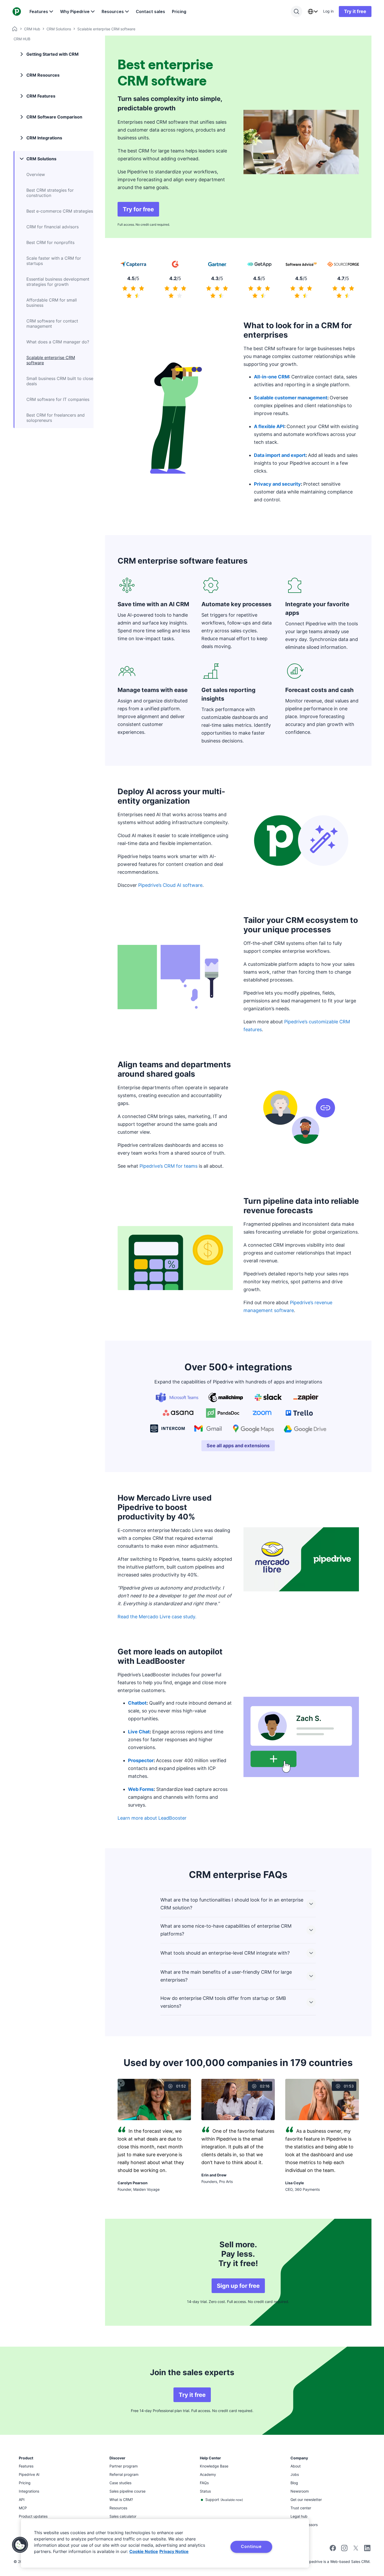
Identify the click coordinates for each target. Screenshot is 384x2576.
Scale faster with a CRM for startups (54, 261)
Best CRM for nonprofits (50, 242)
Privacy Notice (174, 2551)
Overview (36, 174)
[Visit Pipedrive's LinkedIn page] (367, 2549)
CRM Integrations (44, 138)
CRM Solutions (59, 29)
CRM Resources (43, 75)
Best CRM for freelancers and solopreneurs (56, 418)
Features (39, 12)
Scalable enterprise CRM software (51, 360)
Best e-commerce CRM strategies (60, 211)
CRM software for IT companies (58, 399)
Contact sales (150, 12)
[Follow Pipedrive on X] (356, 2550)
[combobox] (313, 12)
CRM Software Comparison (54, 117)
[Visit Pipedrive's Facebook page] (333, 2550)
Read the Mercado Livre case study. (157, 1617)
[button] (20, 2545)
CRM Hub (32, 29)
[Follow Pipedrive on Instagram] (344, 2550)
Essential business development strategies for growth (58, 282)
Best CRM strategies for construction (50, 193)
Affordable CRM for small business (52, 303)
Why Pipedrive (75, 12)
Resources (113, 12)
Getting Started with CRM (53, 54)
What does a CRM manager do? (58, 342)
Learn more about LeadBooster (152, 1818)
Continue (251, 2546)
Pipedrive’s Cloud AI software (170, 885)
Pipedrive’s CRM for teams (168, 1166)
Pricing (179, 12)
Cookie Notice (144, 2551)
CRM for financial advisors (53, 227)
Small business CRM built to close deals (60, 381)
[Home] (15, 29)
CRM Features (41, 96)
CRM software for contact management (52, 324)
